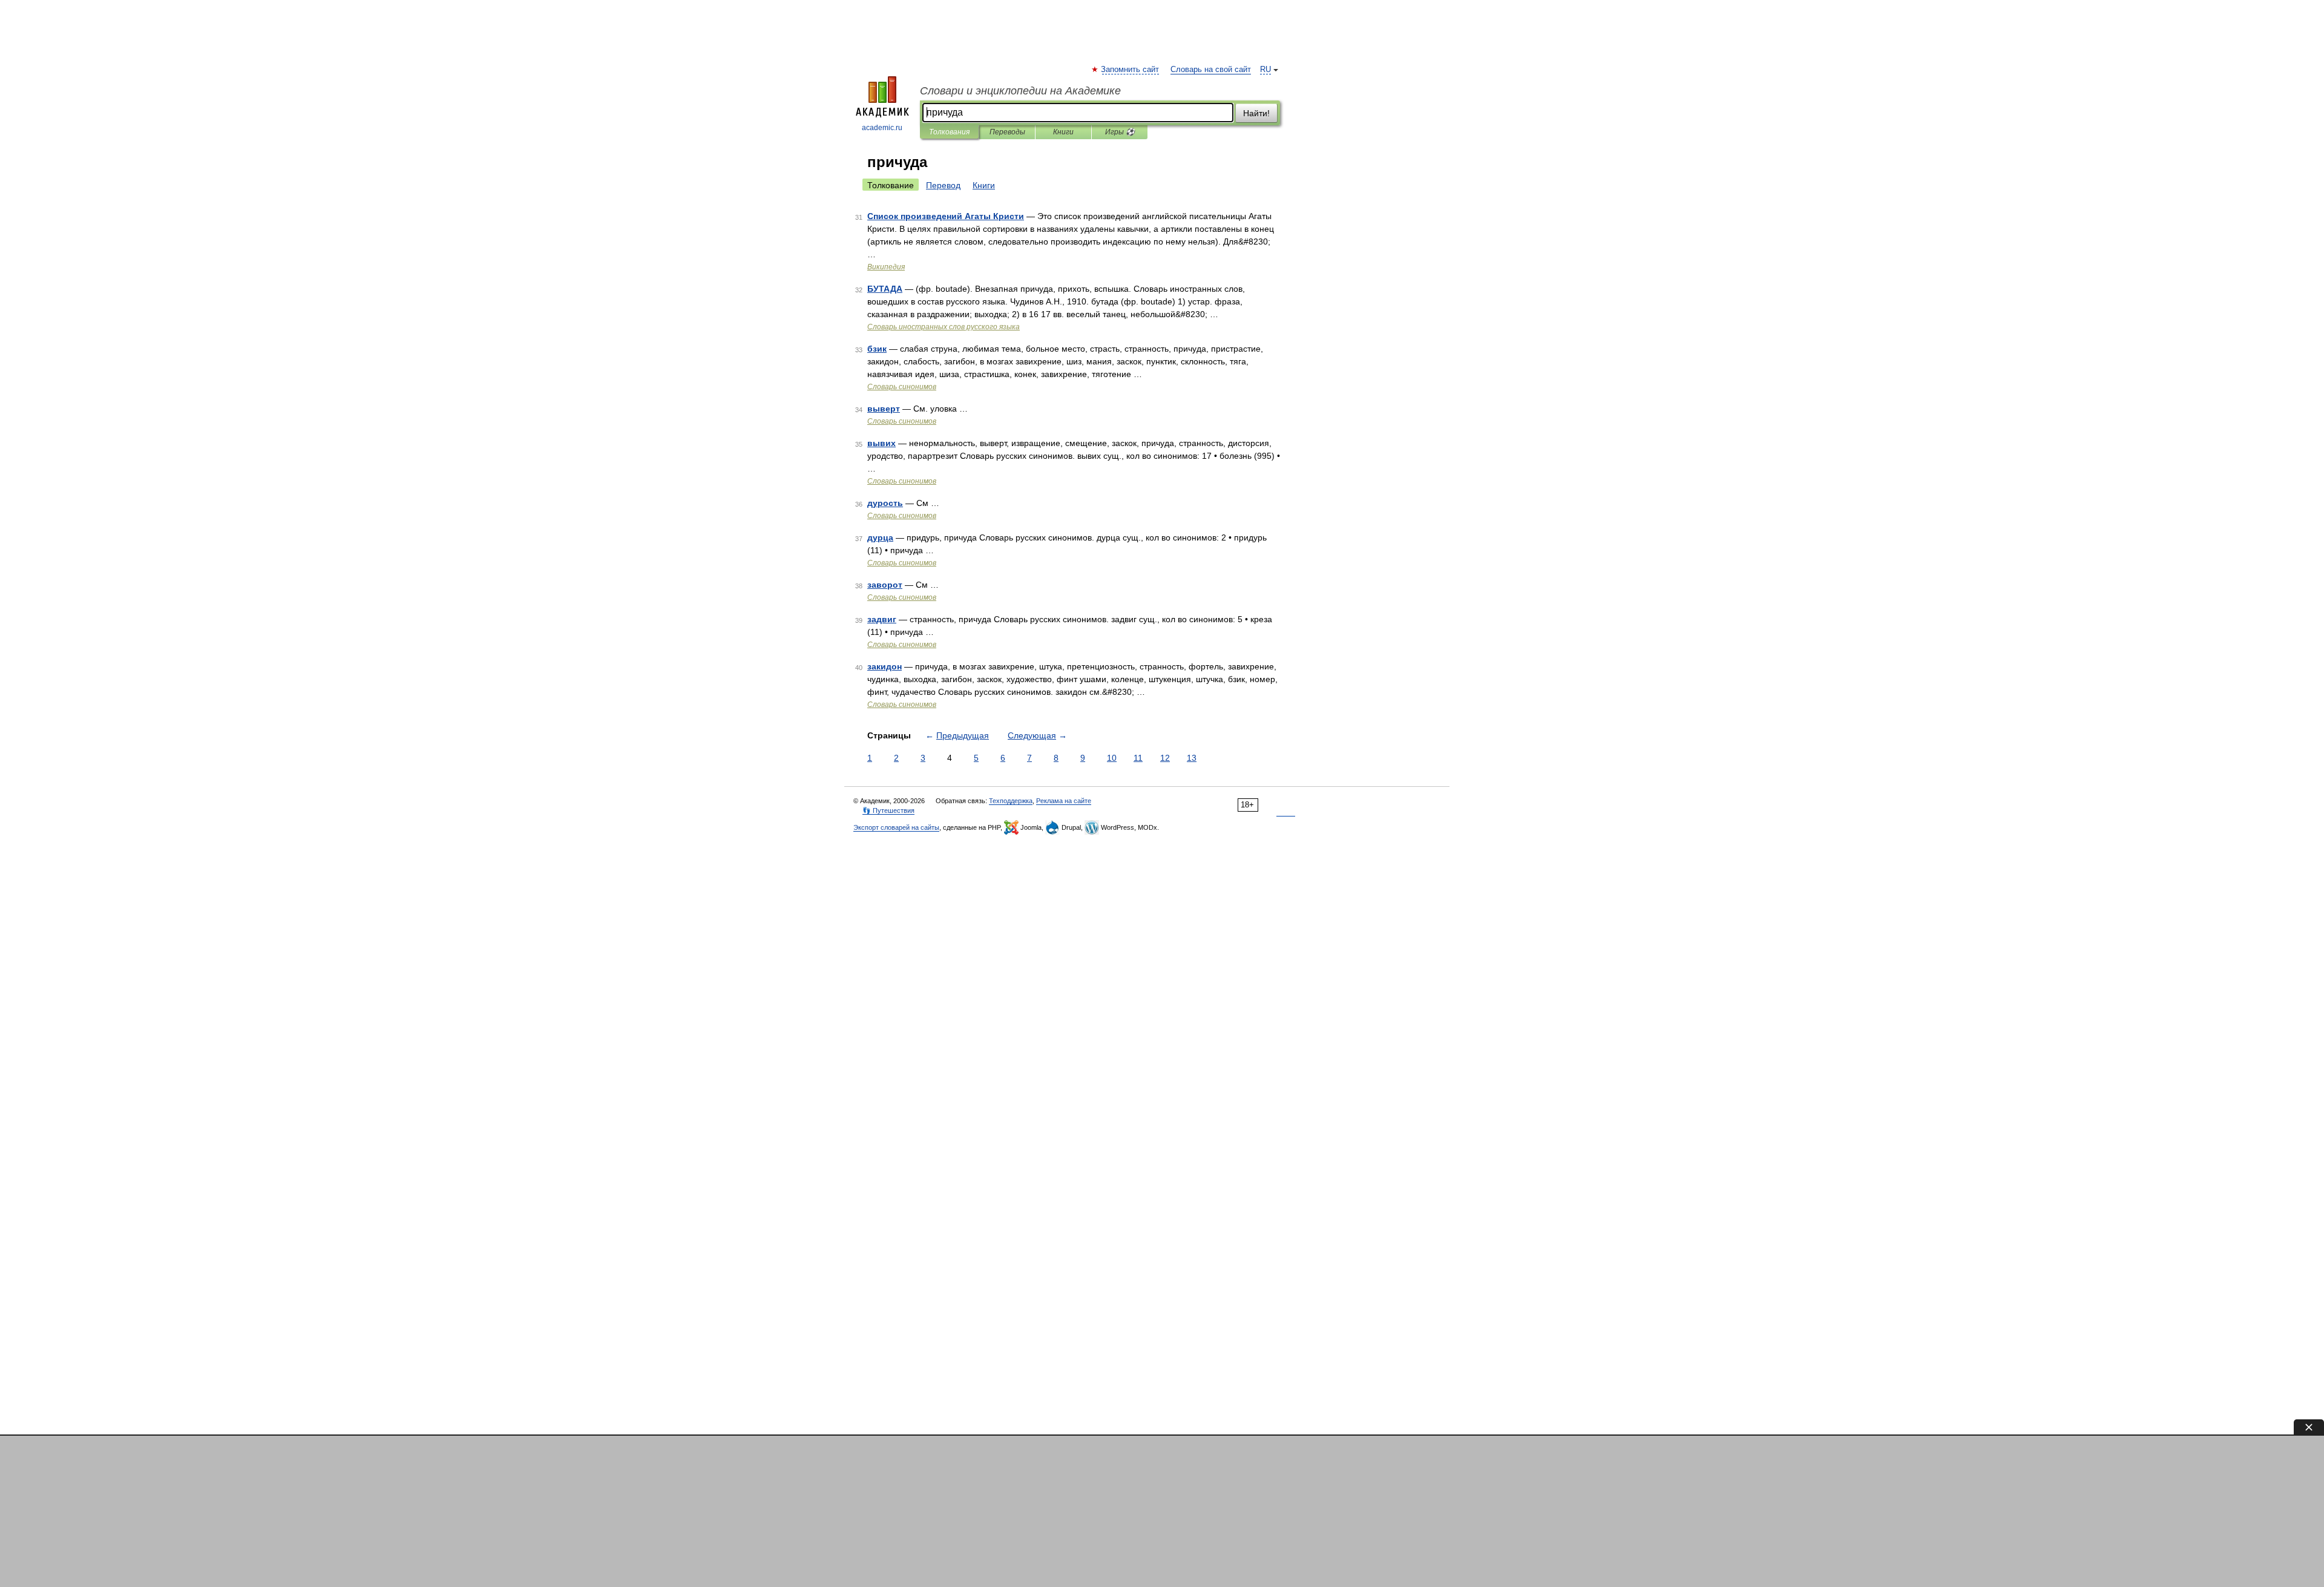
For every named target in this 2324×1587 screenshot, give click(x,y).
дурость (885, 503)
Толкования (949, 132)
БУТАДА (885, 289)
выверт (884, 409)
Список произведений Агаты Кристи (946, 216)
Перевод (943, 185)
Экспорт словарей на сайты (896, 827)
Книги (1063, 132)
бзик (877, 349)
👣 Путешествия (888, 810)
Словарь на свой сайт (1211, 70)
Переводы (1007, 132)
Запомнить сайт (1131, 70)
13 (1192, 758)
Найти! (1256, 113)
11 (1138, 758)
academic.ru (882, 128)
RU (1265, 70)
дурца (880, 537)
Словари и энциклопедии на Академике (1020, 91)
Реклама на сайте (1064, 801)
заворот (885, 585)
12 (1165, 758)
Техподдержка (1011, 801)
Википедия (886, 267)
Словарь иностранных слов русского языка (944, 327)
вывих (881, 443)
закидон (885, 666)
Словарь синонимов (902, 387)
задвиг (882, 619)
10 (1112, 758)
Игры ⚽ (1120, 132)
